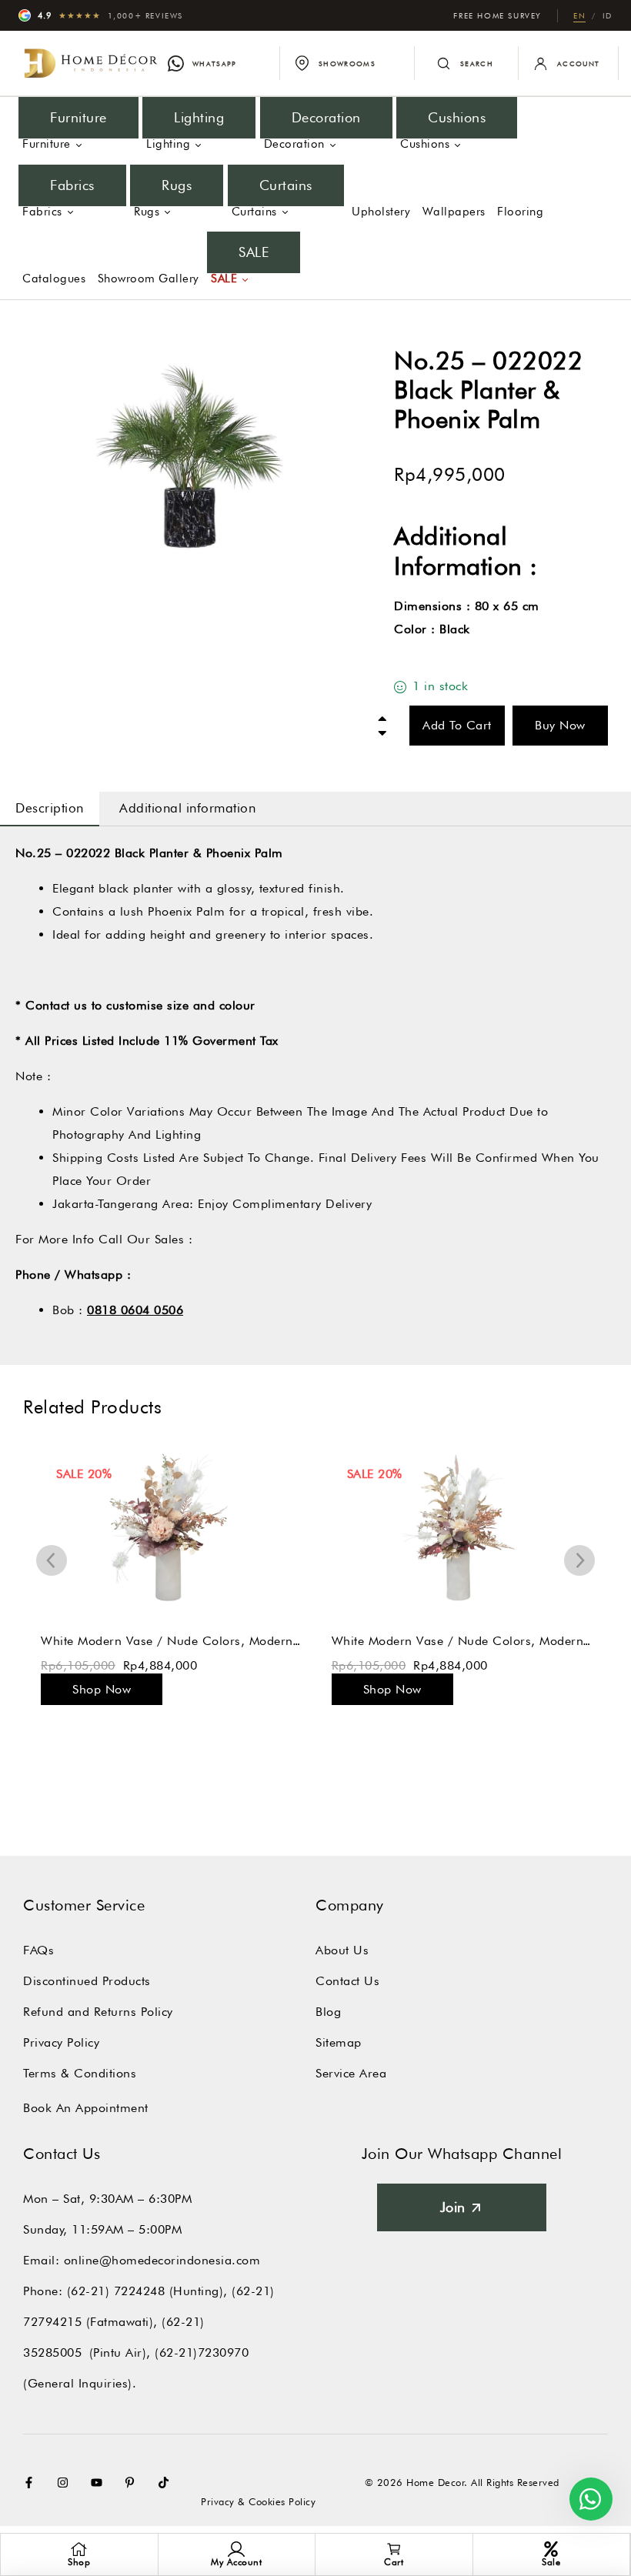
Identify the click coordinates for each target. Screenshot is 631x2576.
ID (608, 15)
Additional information (187, 808)
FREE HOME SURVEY (497, 15)
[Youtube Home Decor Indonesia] (100, 2483)
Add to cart (457, 725)
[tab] (50, 809)
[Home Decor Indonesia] (91, 63)
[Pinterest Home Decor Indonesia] (133, 2483)
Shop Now (102, 1689)
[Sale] (551, 2549)
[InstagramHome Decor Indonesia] (66, 2483)
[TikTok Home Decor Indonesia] (167, 2483)
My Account (236, 2562)
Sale (551, 2562)
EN (579, 15)
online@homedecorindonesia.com (162, 2260)
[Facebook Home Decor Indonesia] (32, 2483)
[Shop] (79, 2549)
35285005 (52, 2352)
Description (50, 808)
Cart (394, 2562)
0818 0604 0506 (135, 1310)
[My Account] (236, 2549)
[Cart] (394, 2549)
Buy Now (560, 725)
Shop (79, 2562)
